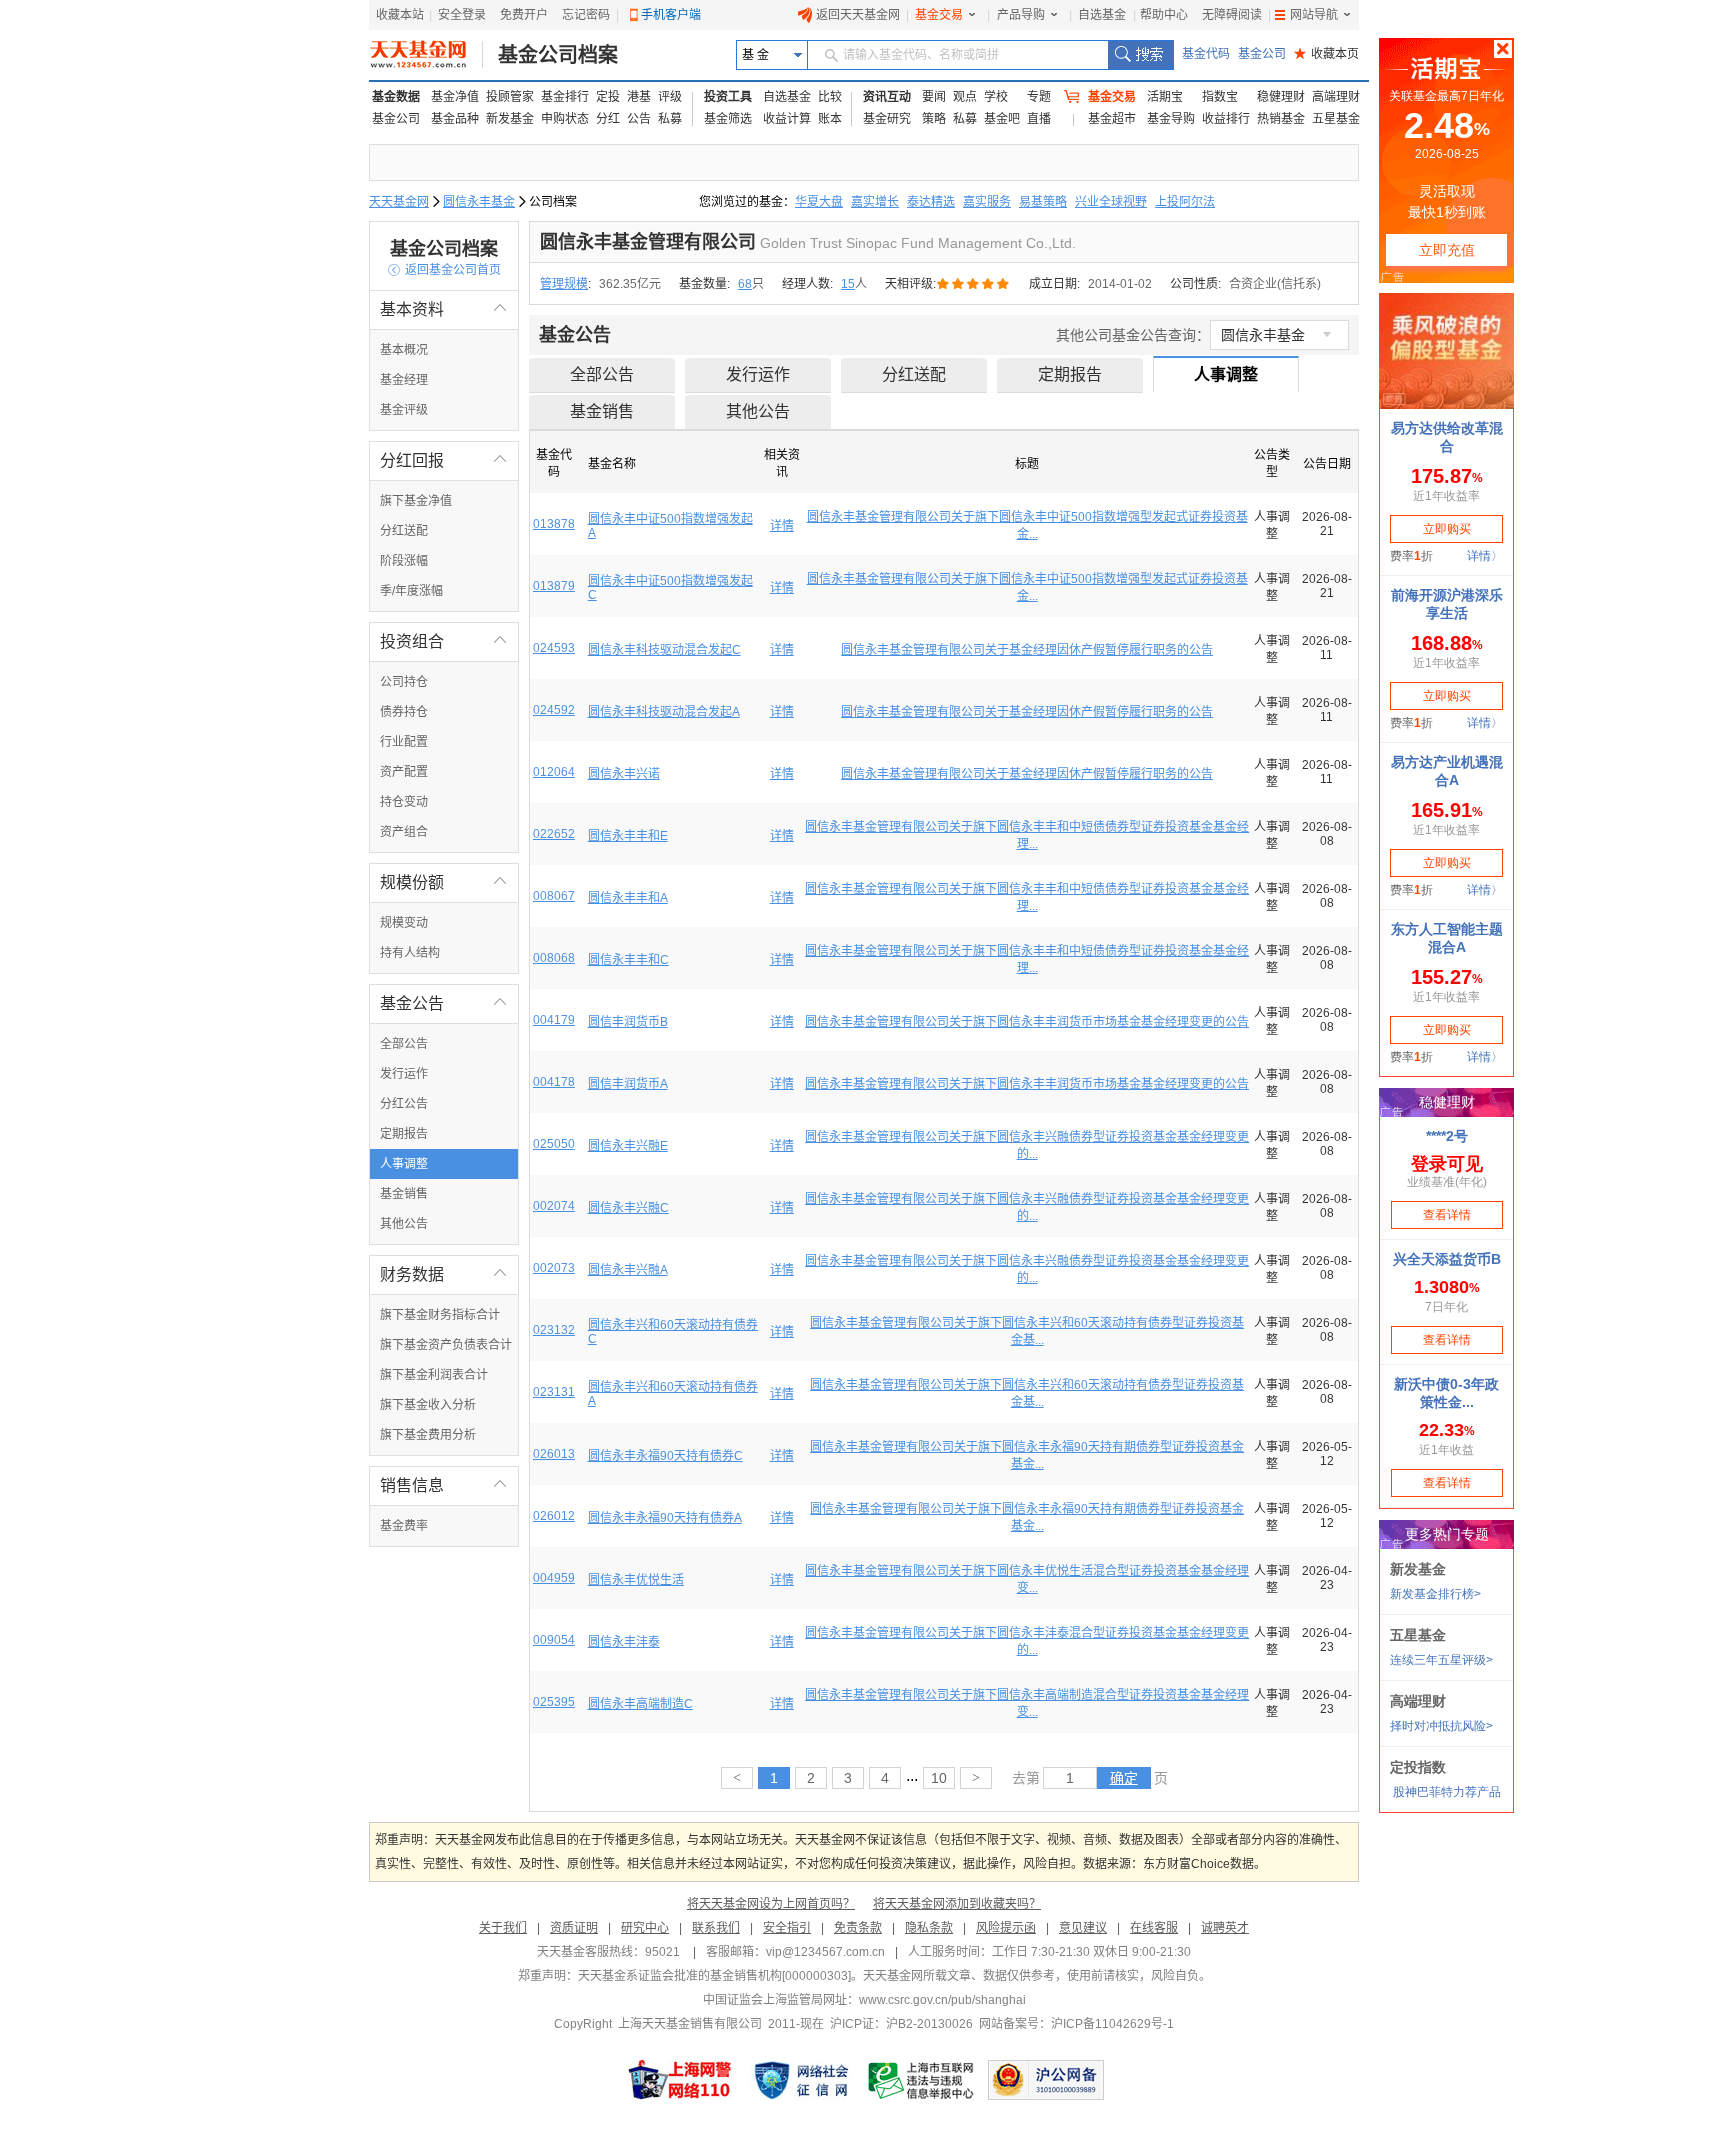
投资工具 (728, 97)
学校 (996, 97)
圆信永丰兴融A (628, 1270)
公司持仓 (404, 682)
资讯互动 (887, 97)
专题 (1039, 97)
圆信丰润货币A (628, 1084)
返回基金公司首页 (444, 270)
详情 (782, 526)
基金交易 (939, 15)
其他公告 (404, 1224)
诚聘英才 (1225, 1928)
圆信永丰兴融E (628, 1146)
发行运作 (404, 1074)
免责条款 (858, 1928)
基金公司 (1262, 54)
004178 (554, 1082)
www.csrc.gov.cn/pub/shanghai (942, 2000)
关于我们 (503, 1928)
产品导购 (1021, 15)
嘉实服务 (987, 202)
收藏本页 (1326, 54)
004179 (554, 1020)
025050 (554, 1144)
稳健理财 (1281, 97)
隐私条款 (929, 1928)
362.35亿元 (630, 284)
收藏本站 (400, 15)
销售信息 (444, 1485)
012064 (554, 772)
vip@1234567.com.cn (825, 1952)
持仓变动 (404, 802)
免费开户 (524, 15)
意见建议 (1083, 1928)
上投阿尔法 (1185, 202)
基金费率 (404, 1526)
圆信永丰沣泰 (624, 1642)
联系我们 (716, 1928)
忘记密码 (586, 15)
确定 (1124, 1778)
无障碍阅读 (1232, 15)
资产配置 (404, 772)
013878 (554, 524)
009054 (554, 1640)
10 (939, 1778)
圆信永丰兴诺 (624, 774)
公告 (639, 119)
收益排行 (1226, 119)
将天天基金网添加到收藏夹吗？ (957, 1904)
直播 (1039, 119)
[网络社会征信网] (801, 2080)
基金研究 (887, 119)
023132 (554, 1330)
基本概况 (404, 350)
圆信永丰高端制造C (640, 1704)
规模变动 (404, 923)
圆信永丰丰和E (628, 836)
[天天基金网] (426, 55)
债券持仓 (404, 712)
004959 (554, 1578)
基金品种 (455, 119)
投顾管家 (510, 97)
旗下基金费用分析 (428, 1435)
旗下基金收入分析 (428, 1405)
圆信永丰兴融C (628, 1208)
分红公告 (404, 1104)
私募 (670, 119)
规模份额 (444, 882)
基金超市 (1112, 119)
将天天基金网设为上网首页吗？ (771, 1904)
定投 (608, 97)
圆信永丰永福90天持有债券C (665, 1456)
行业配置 (404, 742)
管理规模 (564, 284)
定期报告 (404, 1134)
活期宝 (1165, 97)
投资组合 (444, 641)
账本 (830, 119)
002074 (554, 1206)
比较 (830, 97)
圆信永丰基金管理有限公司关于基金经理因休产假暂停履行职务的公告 (1027, 650)
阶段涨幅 (404, 561)
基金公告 (444, 1003)
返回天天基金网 (858, 15)
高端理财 (1336, 97)
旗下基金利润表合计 (434, 1375)
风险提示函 (1006, 1928)
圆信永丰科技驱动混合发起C (664, 650)
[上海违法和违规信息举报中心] (922, 2080)
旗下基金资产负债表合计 (446, 1345)
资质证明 (574, 1928)
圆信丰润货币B (628, 1022)
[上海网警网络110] (680, 2080)
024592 (554, 710)
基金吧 (1002, 119)
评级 (670, 97)
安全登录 (462, 15)
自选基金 (1102, 15)
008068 (554, 958)
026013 (554, 1454)
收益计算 (787, 119)
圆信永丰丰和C (628, 960)
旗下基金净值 (416, 501)
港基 (639, 97)
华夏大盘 (819, 202)
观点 (965, 97)
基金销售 (404, 1194)
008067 (554, 896)
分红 (608, 119)
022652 (554, 834)
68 (745, 284)
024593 (554, 648)
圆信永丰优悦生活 (636, 1580)
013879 (554, 586)
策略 (934, 119)
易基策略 (1043, 202)
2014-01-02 (1120, 284)
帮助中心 (1164, 15)
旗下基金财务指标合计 (440, 1315)
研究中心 (645, 1928)
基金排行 (565, 97)
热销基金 (1281, 119)
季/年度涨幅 (411, 591)
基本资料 (444, 309)
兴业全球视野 (1111, 202)
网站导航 (1314, 15)
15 (848, 284)
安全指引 (787, 1928)
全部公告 (404, 1044)
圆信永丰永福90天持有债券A (665, 1518)
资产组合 (404, 832)
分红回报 (444, 460)
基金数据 (396, 97)
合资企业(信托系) (1275, 284)
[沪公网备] (1046, 2080)
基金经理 (404, 380)
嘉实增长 (875, 202)
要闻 (934, 97)
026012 (554, 1516)
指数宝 (1220, 97)
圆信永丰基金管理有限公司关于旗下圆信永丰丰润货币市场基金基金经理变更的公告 (1027, 1022)
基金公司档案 (558, 55)
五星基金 (1336, 119)
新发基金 (510, 119)
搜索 (1140, 55)
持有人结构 (410, 953)
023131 (554, 1392)
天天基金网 (399, 202)
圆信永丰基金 (479, 202)
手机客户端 (671, 15)
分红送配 (404, 531)
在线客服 (1154, 1928)
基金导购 (1171, 119)
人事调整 (404, 1164)
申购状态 (565, 119)
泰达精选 (931, 202)
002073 (554, 1268)
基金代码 (1206, 54)
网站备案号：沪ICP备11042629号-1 (1076, 2024)
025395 (554, 1702)
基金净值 (455, 97)
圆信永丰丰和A (628, 898)
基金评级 (404, 410)
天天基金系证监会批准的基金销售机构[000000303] (714, 1976)
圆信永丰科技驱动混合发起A (664, 712)
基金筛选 (728, 119)
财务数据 (444, 1274)
